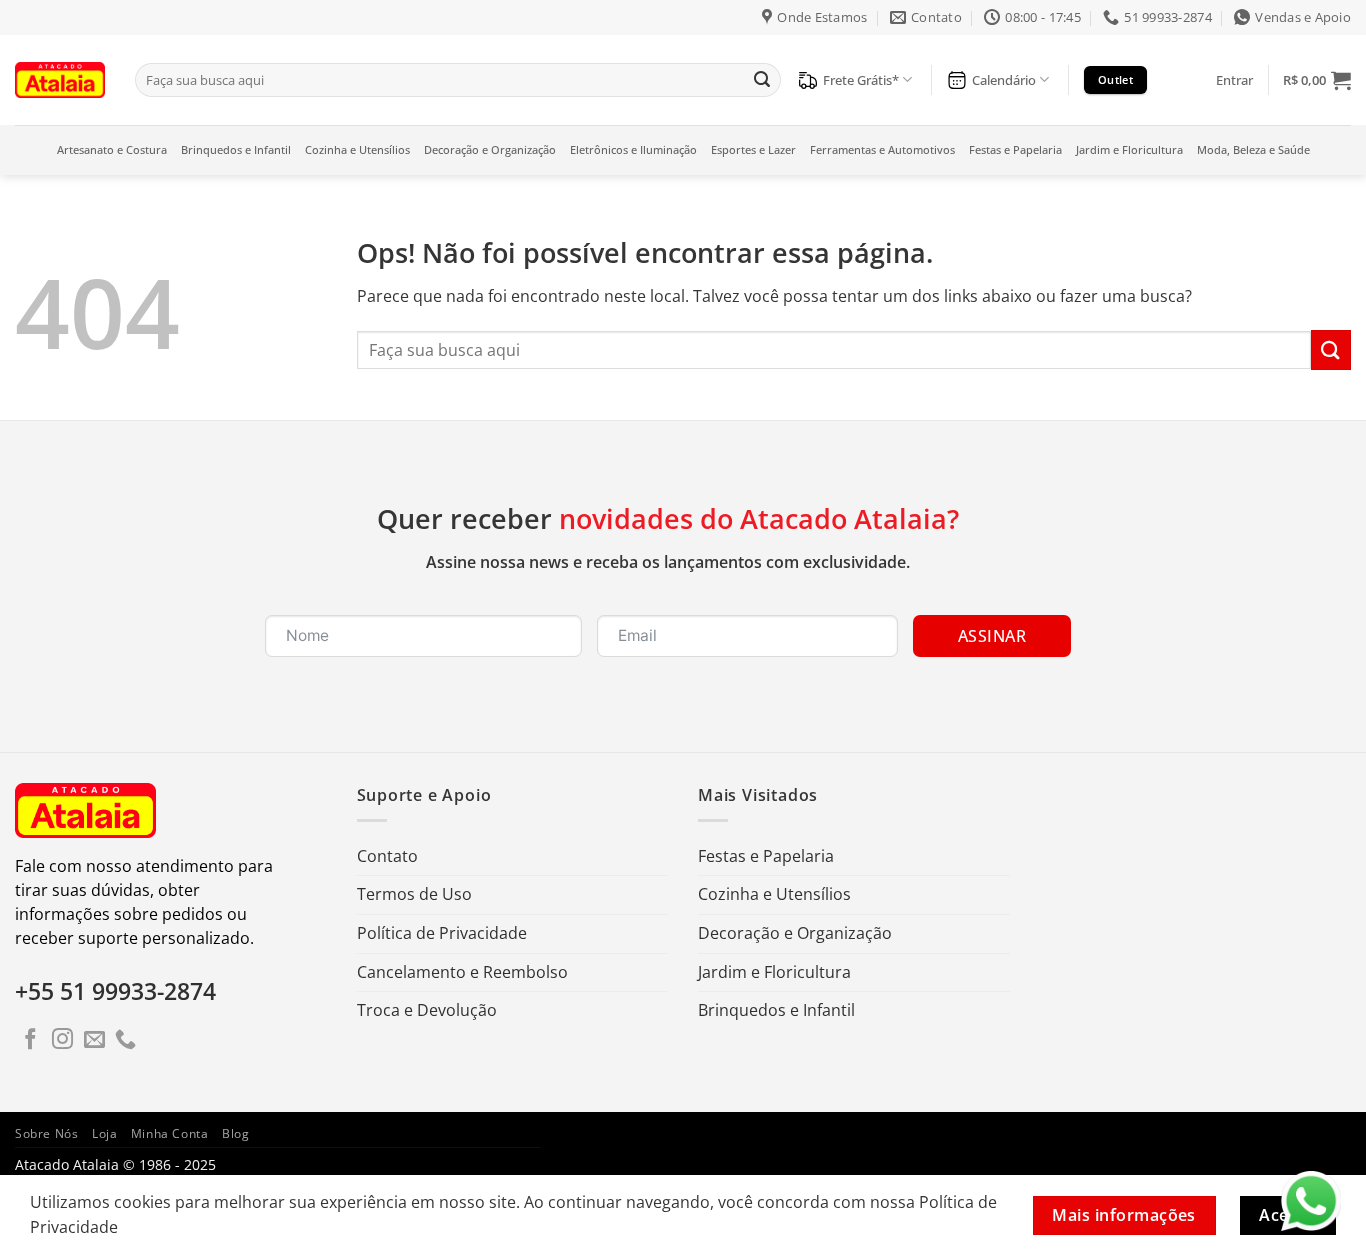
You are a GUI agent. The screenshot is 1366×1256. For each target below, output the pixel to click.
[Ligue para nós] (125, 1040)
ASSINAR (992, 636)
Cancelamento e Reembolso (462, 972)
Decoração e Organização (490, 149)
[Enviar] (762, 80)
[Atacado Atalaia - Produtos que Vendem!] (60, 79)
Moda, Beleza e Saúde (1253, 149)
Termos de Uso (414, 894)
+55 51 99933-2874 (115, 991)
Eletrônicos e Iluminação (633, 149)
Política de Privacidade (442, 933)
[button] (1234, 80)
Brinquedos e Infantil (236, 149)
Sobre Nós (47, 1133)
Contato (387, 856)
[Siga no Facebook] (30, 1040)
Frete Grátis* (861, 80)
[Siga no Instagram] (62, 1040)
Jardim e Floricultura (1129, 149)
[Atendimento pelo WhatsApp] (1311, 1201)
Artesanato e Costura (112, 149)
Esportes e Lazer (753, 149)
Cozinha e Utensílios (357, 149)
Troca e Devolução (427, 1010)
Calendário (1004, 80)
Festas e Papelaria (1015, 149)
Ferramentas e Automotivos (882, 149)
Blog (235, 1133)
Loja (104, 1133)
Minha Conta (170, 1133)
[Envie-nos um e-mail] (94, 1040)
